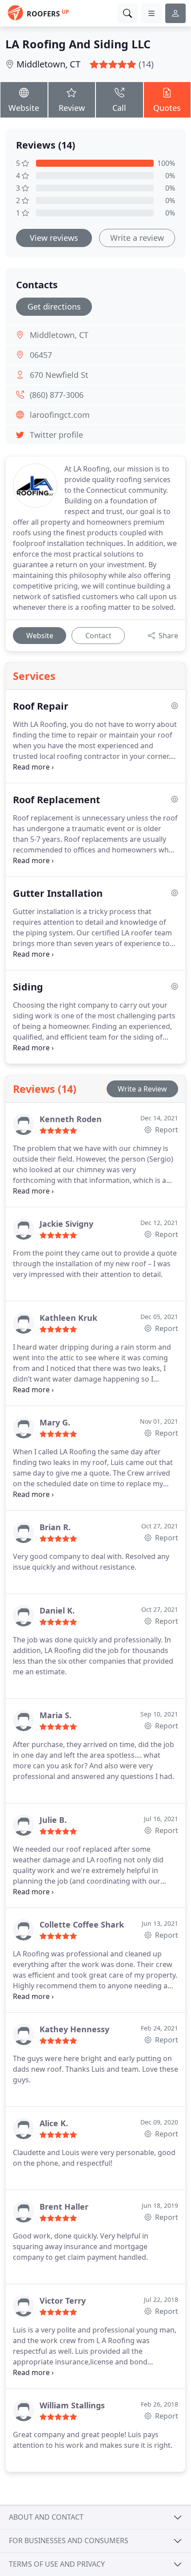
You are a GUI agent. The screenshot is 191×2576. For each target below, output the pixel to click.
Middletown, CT (48, 64)
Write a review (137, 238)
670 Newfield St (59, 375)
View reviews (54, 238)
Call (119, 108)
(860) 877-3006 (57, 395)
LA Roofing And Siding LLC (78, 44)
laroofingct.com (60, 415)
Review (72, 108)
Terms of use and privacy (57, 2564)
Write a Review (142, 1089)
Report (166, 1130)
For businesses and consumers (69, 2541)
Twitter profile (56, 435)
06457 (41, 355)
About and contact (46, 2517)
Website (24, 108)
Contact (98, 636)
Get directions (54, 306)
